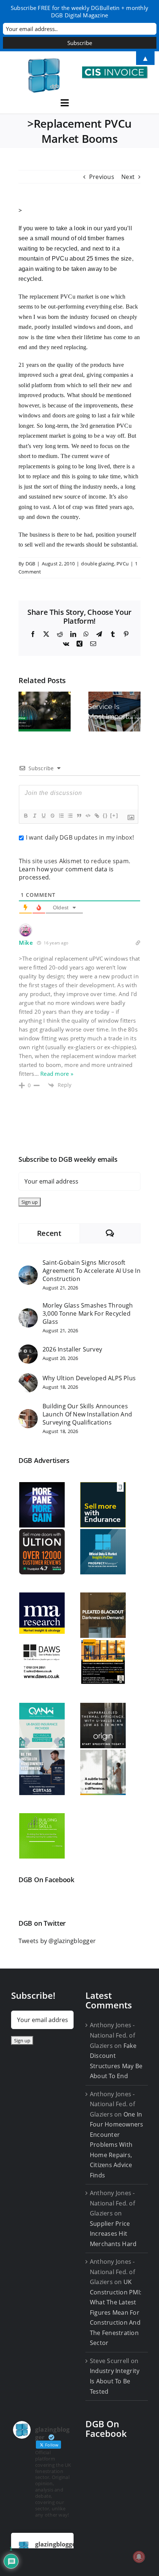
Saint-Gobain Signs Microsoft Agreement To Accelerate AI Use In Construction (92, 1271)
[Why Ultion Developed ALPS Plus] (28, 1378)
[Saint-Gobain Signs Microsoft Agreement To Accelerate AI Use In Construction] (28, 1270)
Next (128, 177)
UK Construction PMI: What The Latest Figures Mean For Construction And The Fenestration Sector (116, 2312)
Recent (49, 1233)
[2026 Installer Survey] (28, 1349)
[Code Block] (88, 816)
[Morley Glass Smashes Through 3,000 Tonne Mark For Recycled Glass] (28, 1313)
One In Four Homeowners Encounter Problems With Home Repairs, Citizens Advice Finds (117, 2145)
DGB (31, 564)
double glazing (97, 564)
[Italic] (34, 816)
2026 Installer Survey (72, 1349)
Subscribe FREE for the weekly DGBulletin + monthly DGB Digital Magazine (79, 11)
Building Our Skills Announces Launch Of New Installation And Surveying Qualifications (87, 1414)
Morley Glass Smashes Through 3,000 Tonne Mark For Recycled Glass (88, 1313)
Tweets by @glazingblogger (57, 1941)
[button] (24, 712)
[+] (114, 815)
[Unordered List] (70, 816)
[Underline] (43, 816)
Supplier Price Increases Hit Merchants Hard (113, 2234)
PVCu (123, 564)
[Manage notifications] (139, 2557)
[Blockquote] (79, 816)
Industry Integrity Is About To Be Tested (115, 2381)
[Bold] (26, 816)
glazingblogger (57, 2544)
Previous (102, 177)
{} (105, 815)
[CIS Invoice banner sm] (115, 69)
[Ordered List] (61, 816)
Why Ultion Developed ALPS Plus (89, 1378)
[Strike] (52, 816)
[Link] (97, 816)
